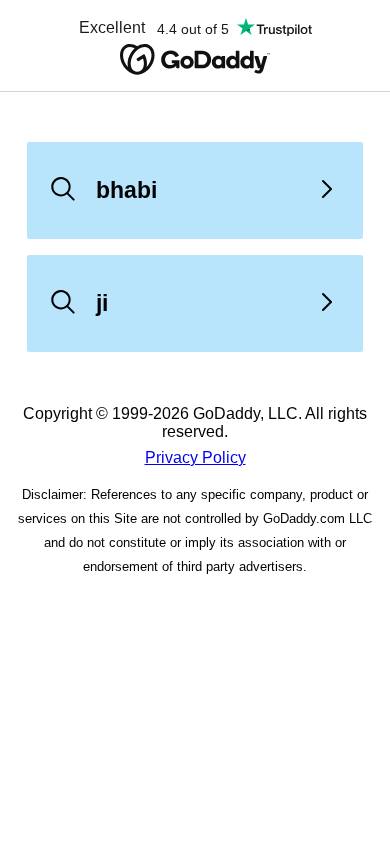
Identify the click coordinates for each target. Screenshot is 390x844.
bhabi (126, 190)
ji (102, 303)
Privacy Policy (195, 457)
